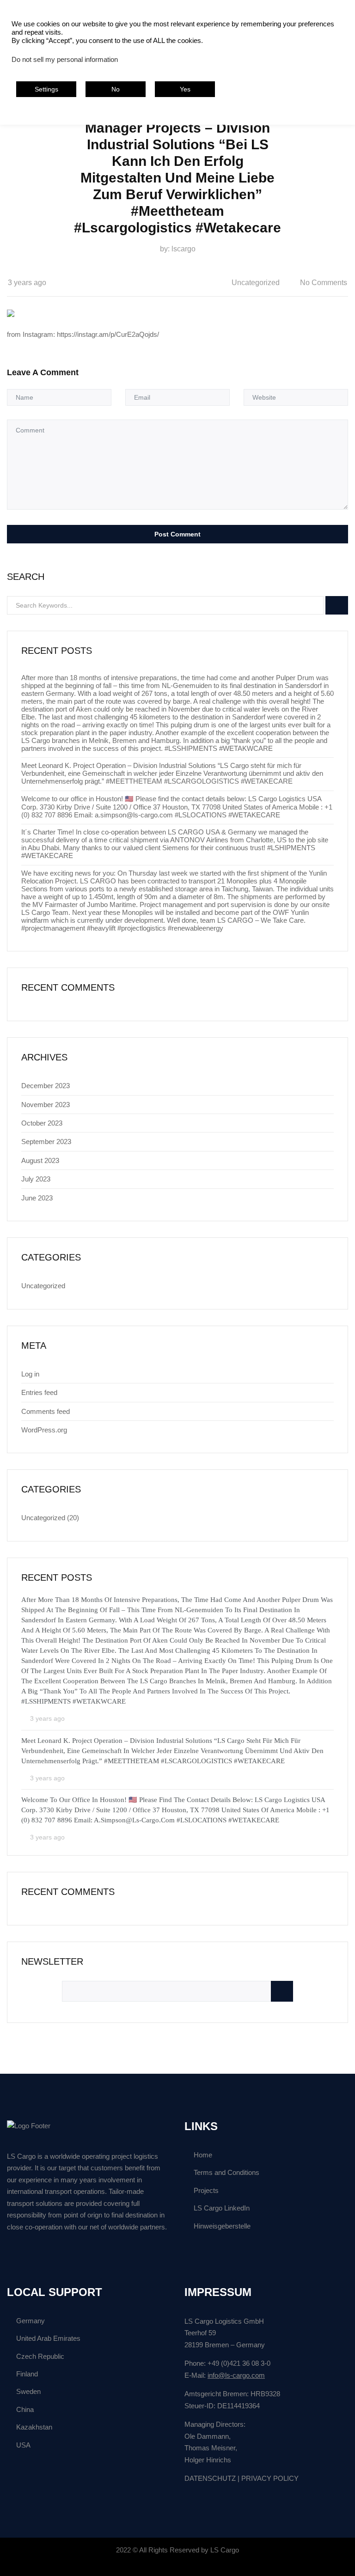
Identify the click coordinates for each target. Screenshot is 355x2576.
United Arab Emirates (48, 2338)
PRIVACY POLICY (270, 2478)
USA (23, 2445)
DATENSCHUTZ (210, 2478)
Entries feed (39, 1392)
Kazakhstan (34, 2427)
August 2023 (40, 1160)
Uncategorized (256, 283)
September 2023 (46, 1142)
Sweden (28, 2391)
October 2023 (42, 1123)
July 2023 (36, 1179)
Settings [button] (46, 89)
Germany (31, 2321)
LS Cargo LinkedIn (222, 2208)
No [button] (116, 89)
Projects (206, 2190)
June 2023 (37, 1198)
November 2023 (46, 1105)
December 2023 (46, 1086)
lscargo (184, 249)
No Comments (324, 283)
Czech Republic (40, 2356)
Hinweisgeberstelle (222, 2226)
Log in (30, 1374)
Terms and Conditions (226, 2172)
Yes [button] (185, 89)
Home (203, 2155)
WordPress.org (44, 1430)
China (25, 2409)
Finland (27, 2374)
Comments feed (46, 1411)
